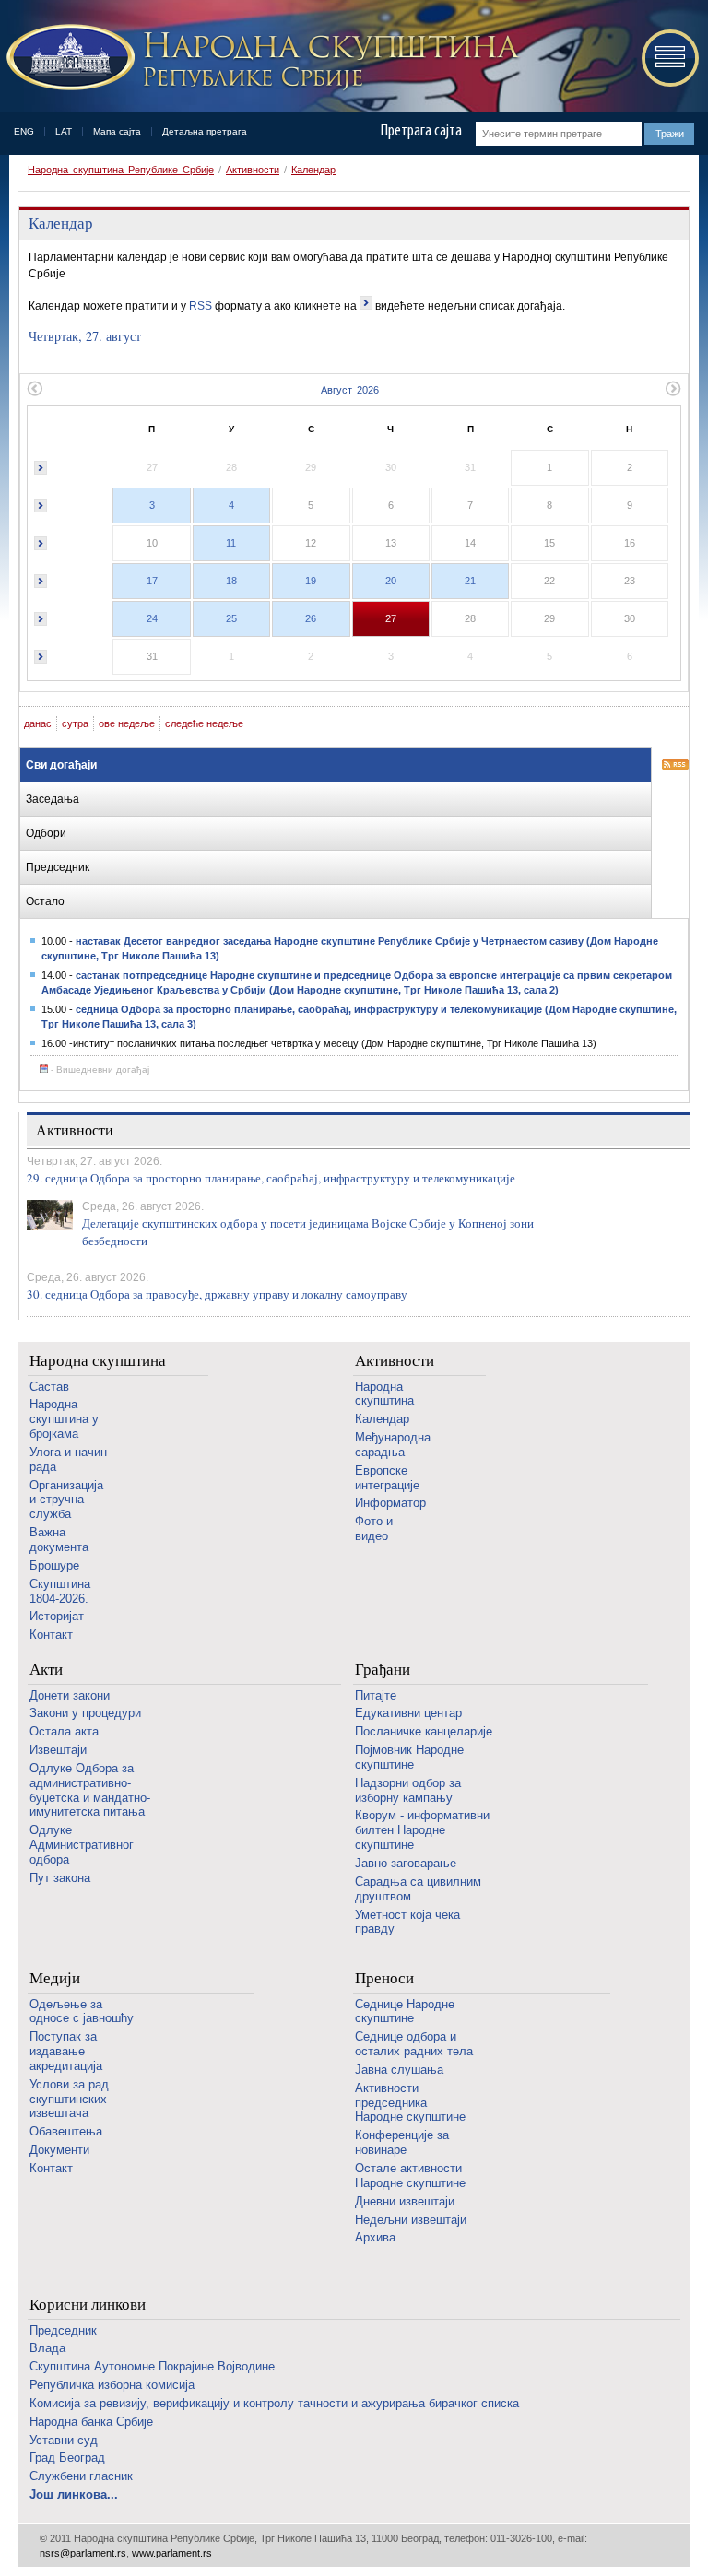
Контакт (51, 1635)
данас (38, 723)
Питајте (376, 1695)
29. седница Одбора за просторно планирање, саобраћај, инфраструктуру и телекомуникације (271, 1178)
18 (231, 581)
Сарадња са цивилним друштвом (418, 1889)
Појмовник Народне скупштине (409, 1757)
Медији (55, 1978)
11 (231, 543)
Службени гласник (81, 2476)
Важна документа (59, 1540)
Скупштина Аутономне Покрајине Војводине (152, 2366)
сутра (75, 723)
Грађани (383, 1670)
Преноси (384, 1978)
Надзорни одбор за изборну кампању (408, 1790)
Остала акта (64, 1731)
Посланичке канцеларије (424, 1731)
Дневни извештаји (405, 2201)
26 (311, 618)
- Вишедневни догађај (99, 1070)
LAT (64, 131)
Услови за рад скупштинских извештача (69, 2099)
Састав (49, 1387)
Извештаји (58, 1750)
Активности (253, 170)
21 (470, 581)
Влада (47, 2348)
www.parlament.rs (172, 2553)
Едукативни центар (408, 1713)
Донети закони (70, 1695)
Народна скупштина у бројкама (64, 1419)
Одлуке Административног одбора (82, 1845)
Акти (46, 1670)
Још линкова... (74, 2494)
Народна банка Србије (91, 2422)
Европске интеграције (387, 1478)
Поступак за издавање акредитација (66, 2051)
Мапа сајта (117, 131)
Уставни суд (64, 2440)
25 (231, 618)
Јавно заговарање (406, 1863)
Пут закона (60, 1878)
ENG (24, 131)
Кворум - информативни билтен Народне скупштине (422, 1830)
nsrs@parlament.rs (83, 2553)
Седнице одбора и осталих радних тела (414, 2044)
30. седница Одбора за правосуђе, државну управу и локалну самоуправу (217, 1294)
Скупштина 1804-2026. (60, 1591)
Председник (63, 2330)
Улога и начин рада (68, 1459)
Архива (375, 2237)
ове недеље (127, 723)
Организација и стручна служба (66, 1500)
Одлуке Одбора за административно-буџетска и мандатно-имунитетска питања (90, 1790)
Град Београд (67, 2458)
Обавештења (66, 2131)
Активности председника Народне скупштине (410, 2103)
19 (311, 581)
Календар (313, 170)
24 (152, 618)
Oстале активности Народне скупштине (410, 2176)
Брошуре (54, 1565)
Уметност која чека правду (407, 1922)
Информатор (390, 1503)
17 (152, 581)
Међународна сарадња (393, 1445)
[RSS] (675, 766)
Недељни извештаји (411, 2220)
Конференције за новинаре (402, 2142)
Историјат (57, 1616)
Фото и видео (374, 1529)
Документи (59, 2150)
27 (391, 618)
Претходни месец (35, 388)
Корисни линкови (88, 2305)
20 (391, 581)
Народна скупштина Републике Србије (121, 170)
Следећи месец (673, 388)
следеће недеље (204, 723)
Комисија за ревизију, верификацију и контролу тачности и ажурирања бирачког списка (274, 2403)
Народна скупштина (98, 1361)
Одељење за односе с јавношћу (82, 2011)
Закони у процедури (85, 1713)
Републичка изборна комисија (112, 2385)
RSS (201, 306)
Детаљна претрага (205, 131)
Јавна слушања (399, 2070)
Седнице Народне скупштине (405, 2011)
